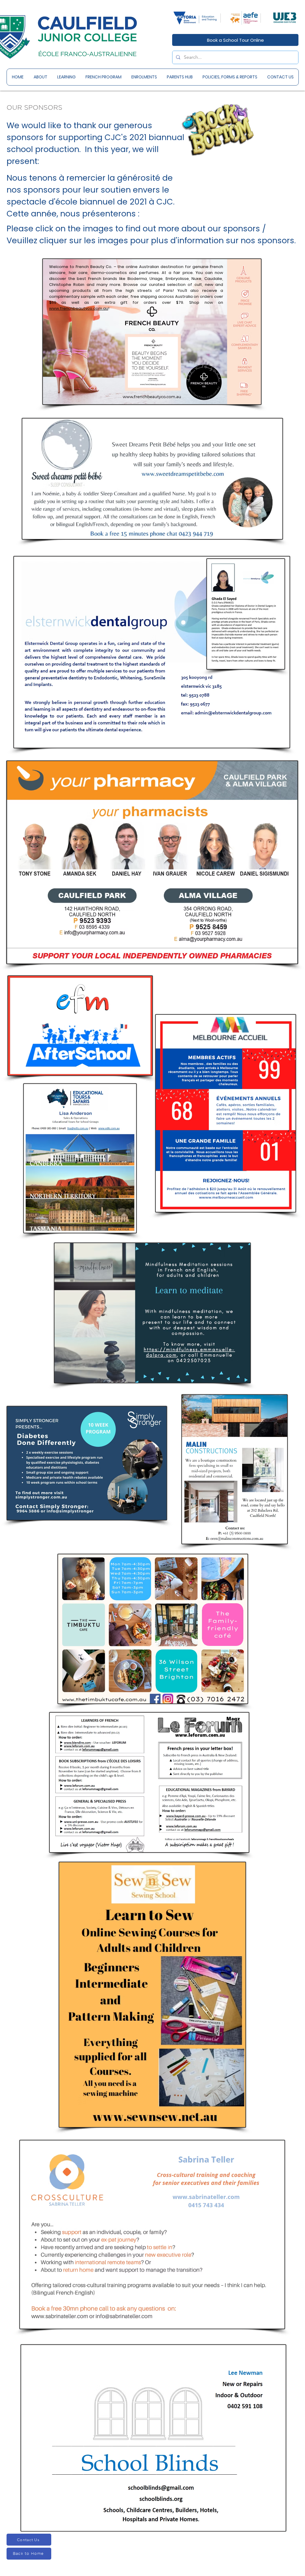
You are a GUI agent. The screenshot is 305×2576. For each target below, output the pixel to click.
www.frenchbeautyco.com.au (79, 308)
